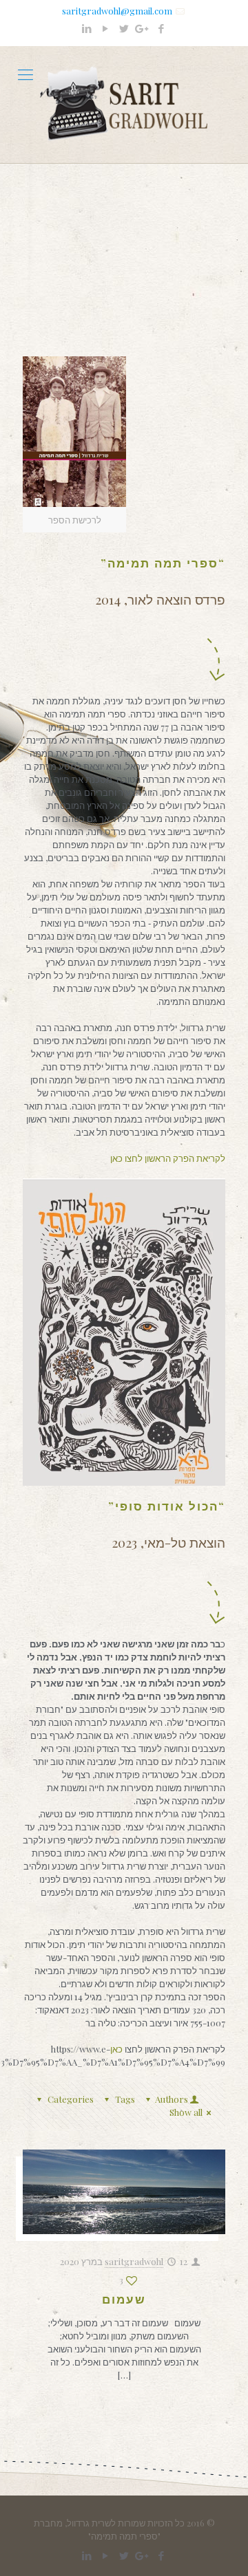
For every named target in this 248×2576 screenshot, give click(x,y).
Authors (172, 2099)
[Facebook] (162, 28)
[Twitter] (124, 28)
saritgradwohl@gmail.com (117, 11)
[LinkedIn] (87, 28)
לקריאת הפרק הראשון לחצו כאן (168, 1158)
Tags (125, 2099)
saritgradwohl (134, 2261)
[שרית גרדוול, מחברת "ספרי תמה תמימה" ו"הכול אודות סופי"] (124, 105)
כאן (117, 2049)
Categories (71, 2099)
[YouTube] (106, 28)
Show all (186, 2112)
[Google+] (143, 28)
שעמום (124, 2299)
